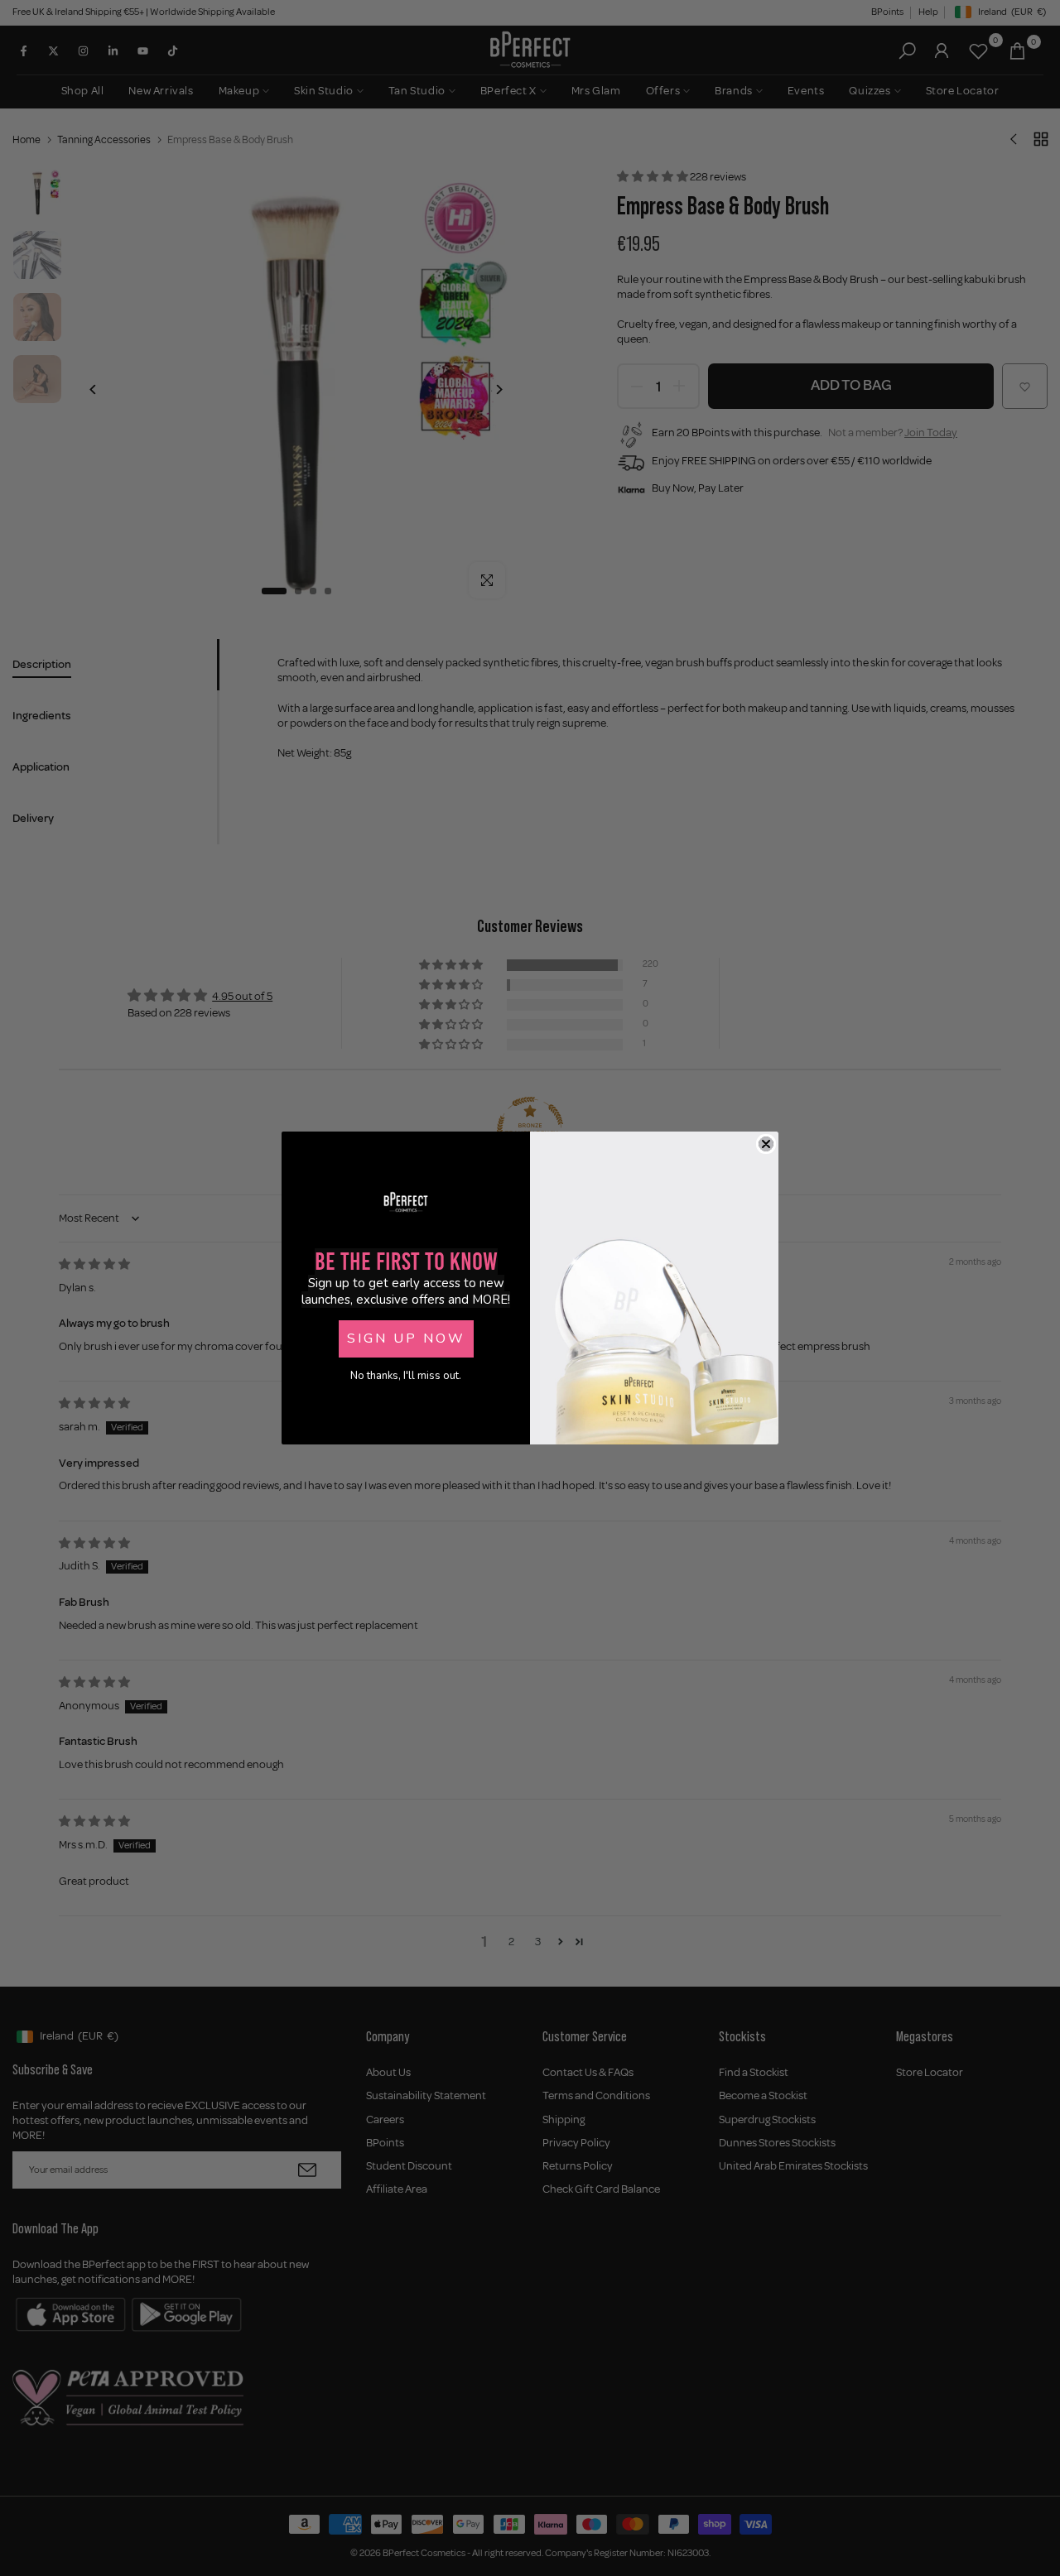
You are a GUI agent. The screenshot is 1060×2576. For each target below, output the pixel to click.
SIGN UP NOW (406, 1338)
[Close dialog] (766, 1144)
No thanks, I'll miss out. (406, 1376)
